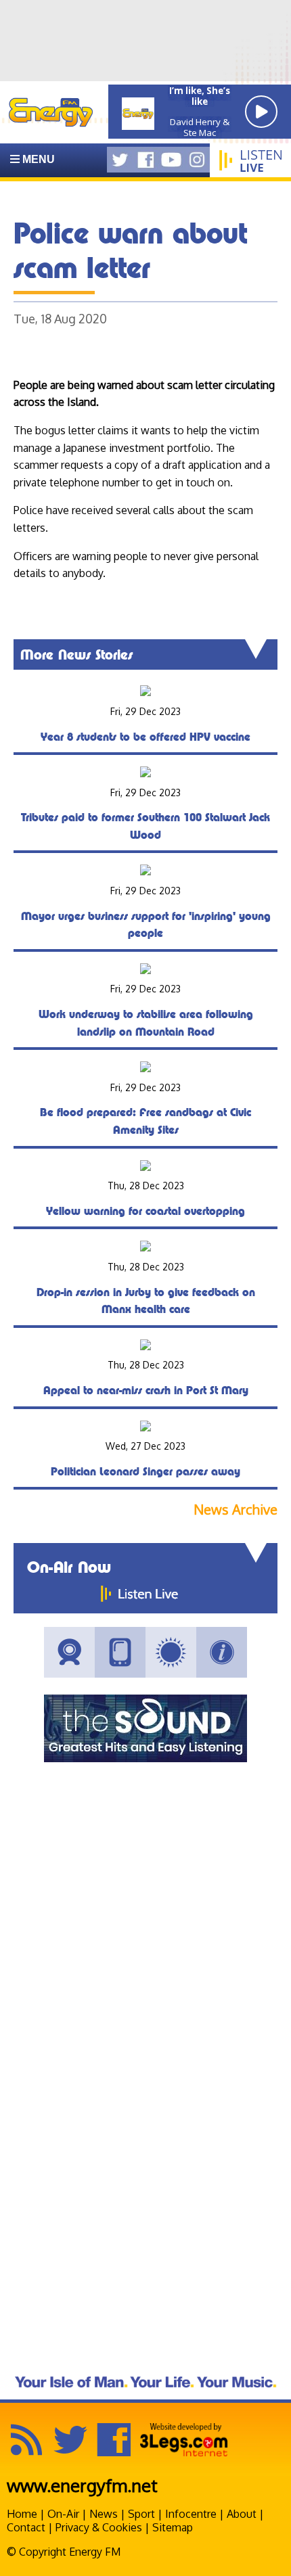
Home (22, 2514)
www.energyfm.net (82, 2485)
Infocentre (191, 2514)
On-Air (63, 2514)
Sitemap (173, 2527)
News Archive (236, 1510)
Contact (26, 2527)
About (242, 2514)
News (104, 2514)
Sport (141, 2514)
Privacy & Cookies (99, 2527)
